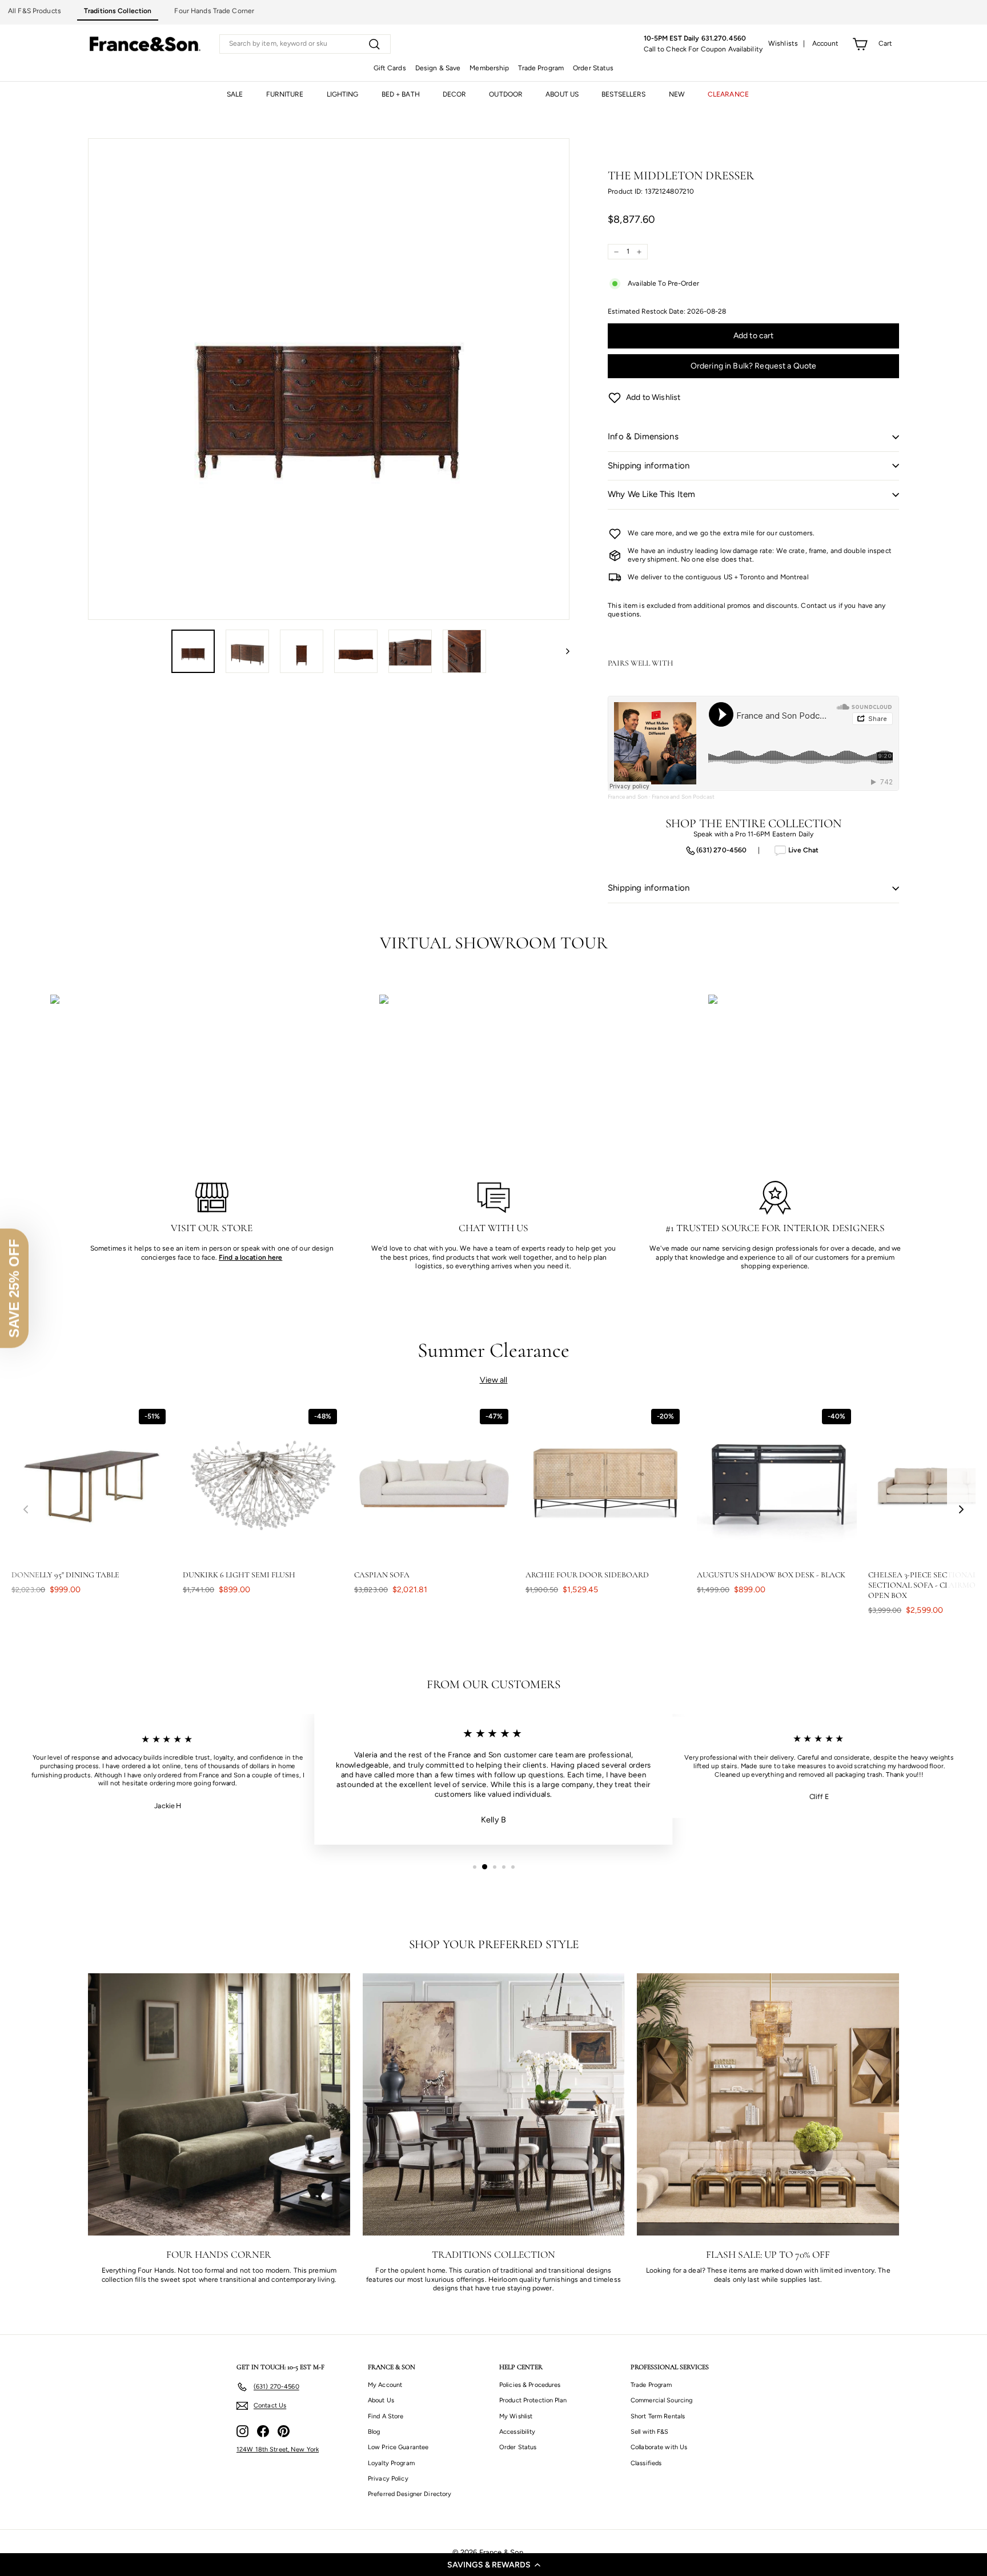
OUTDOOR (506, 94)
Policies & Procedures (530, 2385)
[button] (493, 2565)
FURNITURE (285, 94)
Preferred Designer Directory (410, 2494)
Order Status (593, 68)
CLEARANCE (728, 94)
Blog (374, 2432)
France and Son (628, 797)
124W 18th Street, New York (278, 2449)
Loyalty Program (391, 2463)
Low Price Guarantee (398, 2447)
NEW (677, 94)
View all (494, 1380)
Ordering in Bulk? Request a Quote (754, 366)
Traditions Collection (118, 11)
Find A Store (386, 2416)
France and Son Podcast (683, 797)
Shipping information (649, 466)
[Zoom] (329, 379)
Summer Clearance (494, 1350)
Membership (489, 68)
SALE (235, 94)
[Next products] (961, 1510)
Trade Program (541, 68)
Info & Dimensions (643, 436)
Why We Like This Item (651, 494)
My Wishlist (516, 2416)
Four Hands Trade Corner (214, 11)
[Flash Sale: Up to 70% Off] (768, 2104)
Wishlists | (787, 43)
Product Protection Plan (533, 2400)
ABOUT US (562, 94)
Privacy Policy (388, 2479)
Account (826, 43)
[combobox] (305, 44)
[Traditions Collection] (494, 2104)
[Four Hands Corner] (219, 2104)
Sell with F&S (650, 2432)
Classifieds (646, 2463)
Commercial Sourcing (661, 2400)
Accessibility (517, 2432)
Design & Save (438, 68)
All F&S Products (35, 11)
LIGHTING (343, 94)
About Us (381, 2400)
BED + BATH (401, 94)
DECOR (455, 94)
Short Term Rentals (658, 2416)
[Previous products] (26, 1510)
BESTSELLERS (623, 94)
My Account (385, 2385)
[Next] (562, 651)
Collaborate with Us (659, 2447)
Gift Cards (390, 68)
